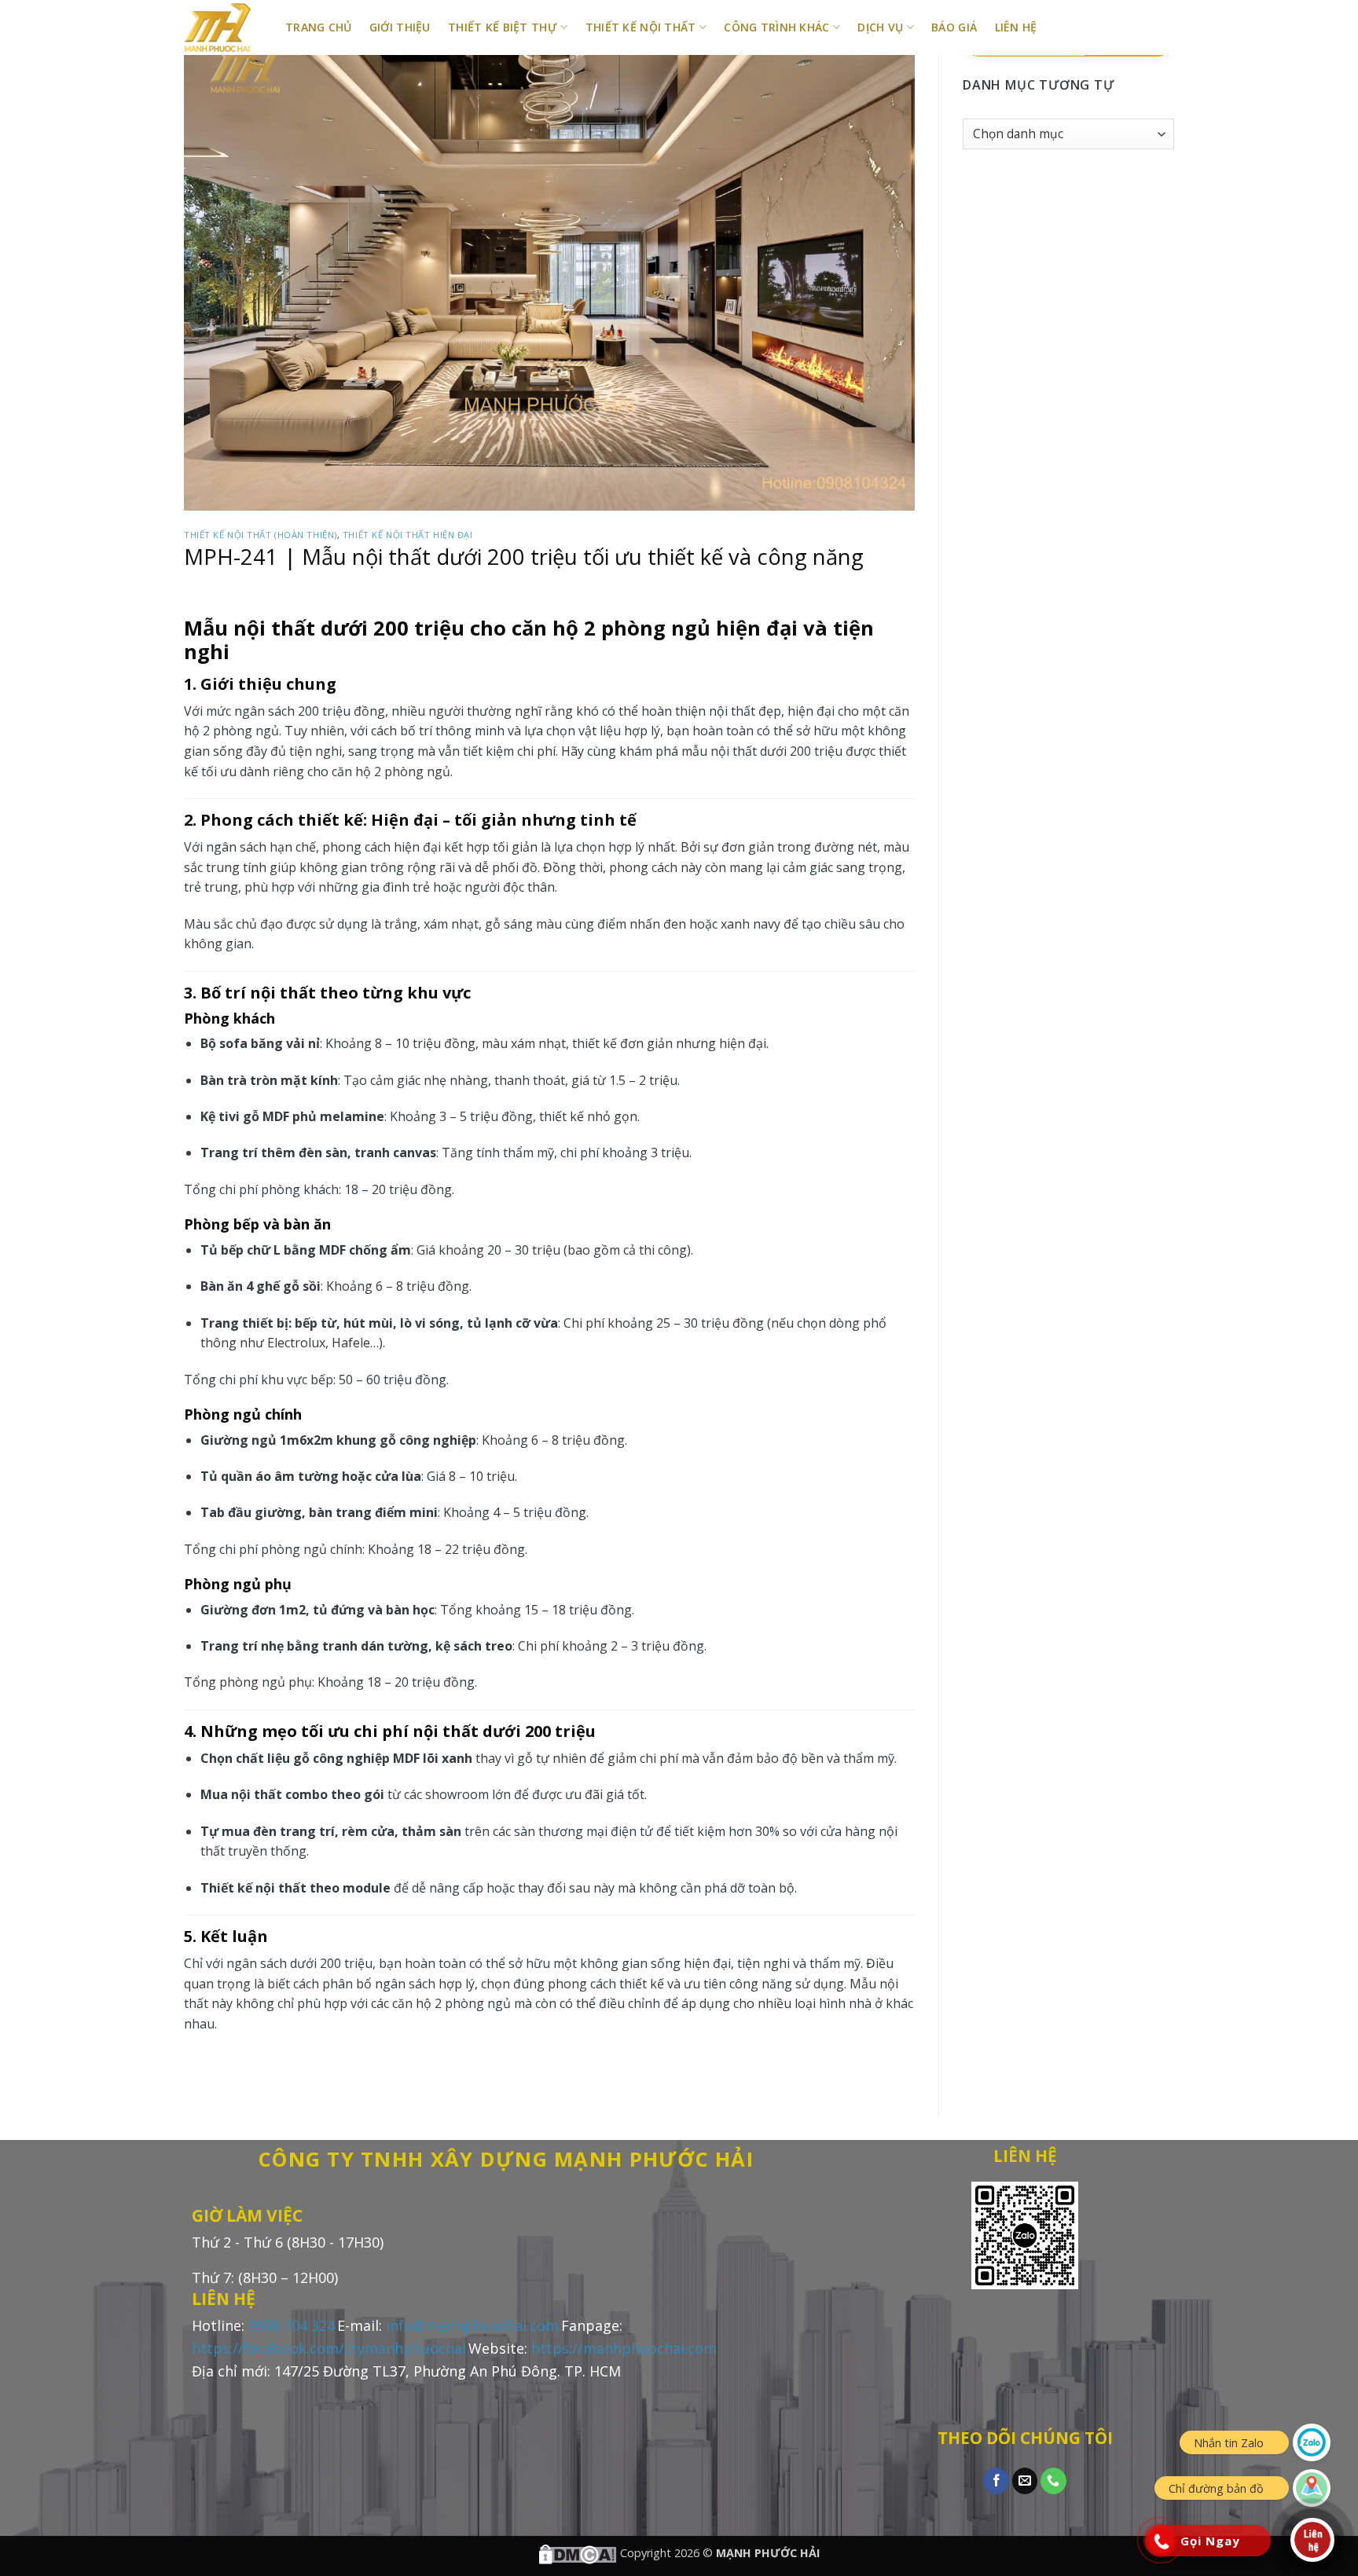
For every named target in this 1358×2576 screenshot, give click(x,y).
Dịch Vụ (880, 27)
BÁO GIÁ (954, 27)
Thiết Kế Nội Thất (641, 27)
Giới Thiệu (400, 27)
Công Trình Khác (776, 27)
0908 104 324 (292, 2325)
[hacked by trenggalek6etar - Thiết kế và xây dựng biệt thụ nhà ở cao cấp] (223, 27)
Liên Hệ (1016, 27)
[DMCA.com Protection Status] (578, 2553)
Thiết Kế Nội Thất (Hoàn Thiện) (261, 535)
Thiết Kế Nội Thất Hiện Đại (408, 535)
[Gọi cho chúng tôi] (1053, 2481)
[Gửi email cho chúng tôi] (1025, 2481)
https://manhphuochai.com (624, 2348)
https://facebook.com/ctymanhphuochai (329, 2348)
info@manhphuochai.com (472, 2325)
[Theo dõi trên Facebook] (996, 2481)
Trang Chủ (319, 27)
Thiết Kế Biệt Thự (503, 27)
